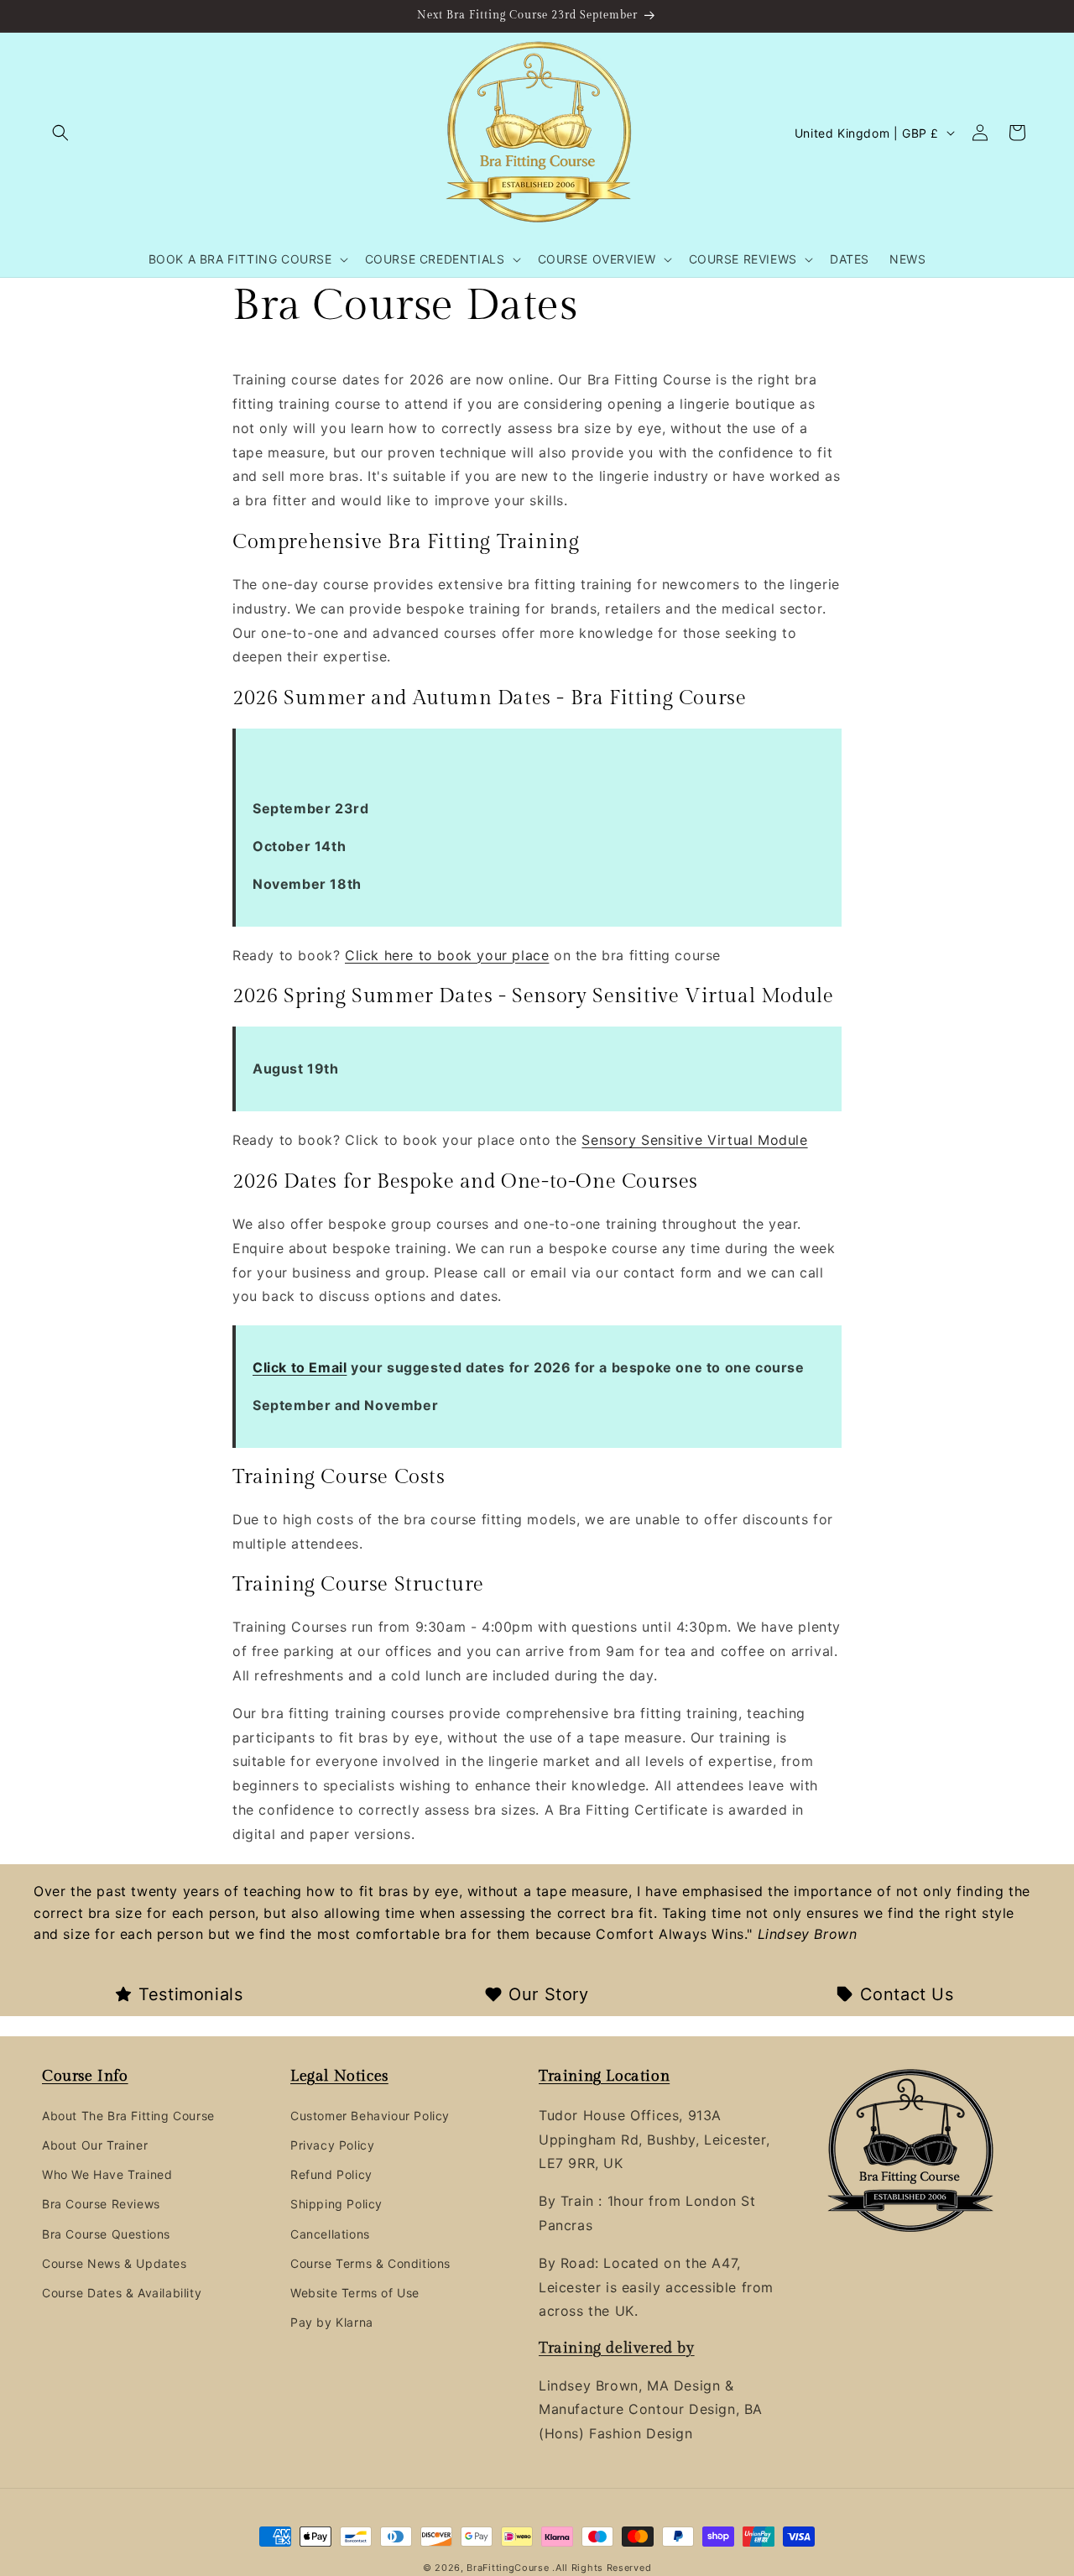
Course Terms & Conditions (370, 2262)
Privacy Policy (332, 2145)
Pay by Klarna (332, 2322)
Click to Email (300, 1367)
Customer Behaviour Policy (370, 2115)
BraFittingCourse (509, 2568)
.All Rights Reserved (602, 2568)
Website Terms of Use (355, 2293)
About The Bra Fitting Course (128, 2115)
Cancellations (330, 2233)
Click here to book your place (447, 955)
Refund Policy (331, 2174)
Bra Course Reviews (101, 2204)
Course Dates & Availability (122, 2293)
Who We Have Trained (107, 2174)
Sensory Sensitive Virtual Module (694, 1140)
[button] (60, 133)
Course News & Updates (115, 2262)
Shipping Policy (336, 2204)
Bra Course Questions (106, 2233)
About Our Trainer (95, 2145)
